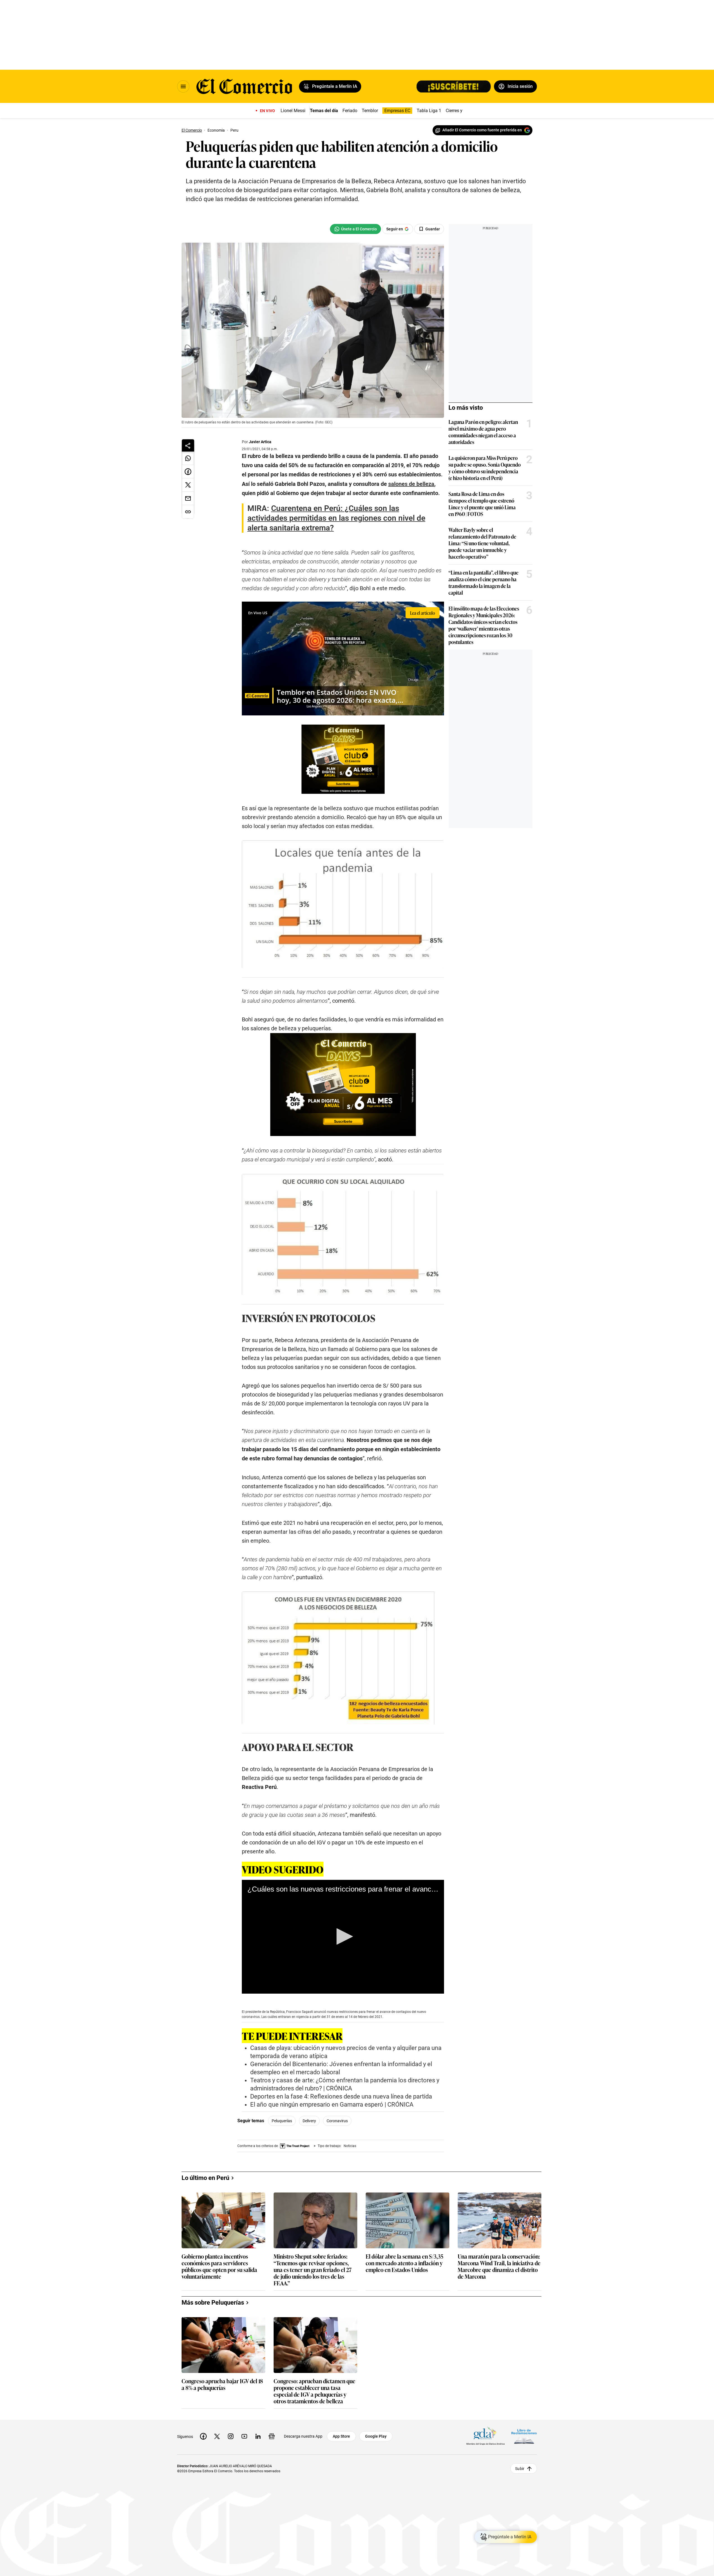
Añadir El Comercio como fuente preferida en (482, 130)
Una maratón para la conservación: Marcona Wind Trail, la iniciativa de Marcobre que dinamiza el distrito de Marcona (499, 2266)
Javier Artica (260, 442)
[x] (217, 2436)
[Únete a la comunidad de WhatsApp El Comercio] (355, 229)
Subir (520, 2468)
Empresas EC (397, 111)
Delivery (309, 2121)
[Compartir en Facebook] (188, 472)
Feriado (350, 111)
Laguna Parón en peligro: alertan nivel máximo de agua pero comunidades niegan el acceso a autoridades (483, 432)
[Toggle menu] (183, 86)
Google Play (376, 2436)
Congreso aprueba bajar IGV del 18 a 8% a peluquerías (222, 2385)
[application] (343, 1937)
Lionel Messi (293, 111)
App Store (341, 2436)
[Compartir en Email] (188, 498)
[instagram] (231, 2436)
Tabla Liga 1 (429, 111)
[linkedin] (258, 2436)
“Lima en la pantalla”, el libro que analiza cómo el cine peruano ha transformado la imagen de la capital (483, 582)
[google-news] (272, 2436)
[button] (343, 1936)
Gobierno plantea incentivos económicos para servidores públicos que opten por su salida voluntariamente (219, 2266)
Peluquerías (282, 2121)
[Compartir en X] (188, 485)
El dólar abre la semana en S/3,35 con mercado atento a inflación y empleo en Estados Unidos (404, 2263)
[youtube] (244, 2436)
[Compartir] (188, 445)
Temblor (370, 111)
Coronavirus (337, 2121)
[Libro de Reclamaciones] (524, 2436)
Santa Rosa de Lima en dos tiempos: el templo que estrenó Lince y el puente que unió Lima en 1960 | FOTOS (482, 504)
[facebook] (203, 2436)
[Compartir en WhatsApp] (188, 458)
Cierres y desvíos (462, 111)
